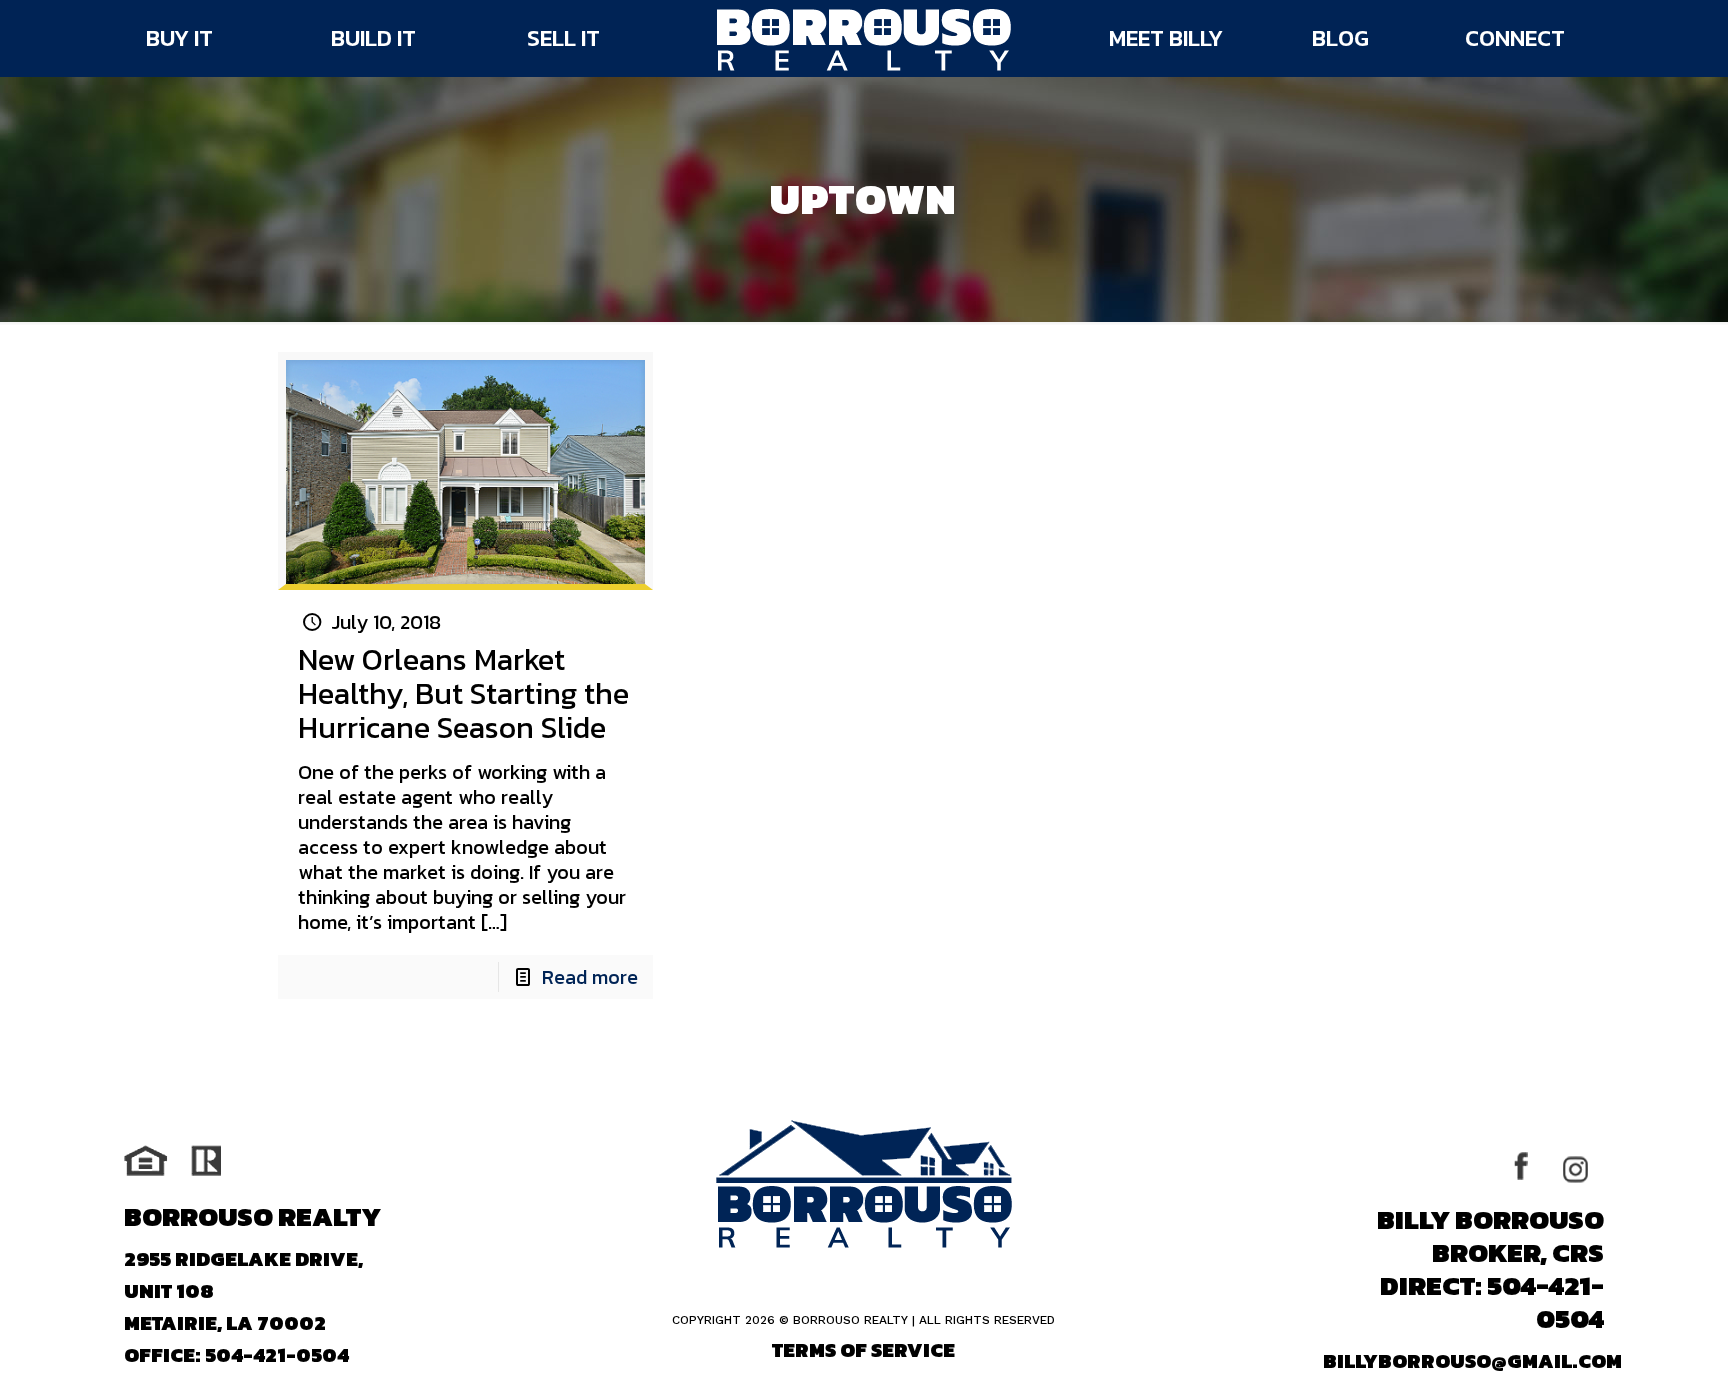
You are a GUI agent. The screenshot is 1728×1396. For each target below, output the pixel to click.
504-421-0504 (277, 1355)
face (1534, 1167)
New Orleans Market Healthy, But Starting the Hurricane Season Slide (463, 693)
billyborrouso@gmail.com (1472, 1361)
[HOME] (864, 40)
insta (1581, 1167)
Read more (590, 977)
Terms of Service (863, 1350)
